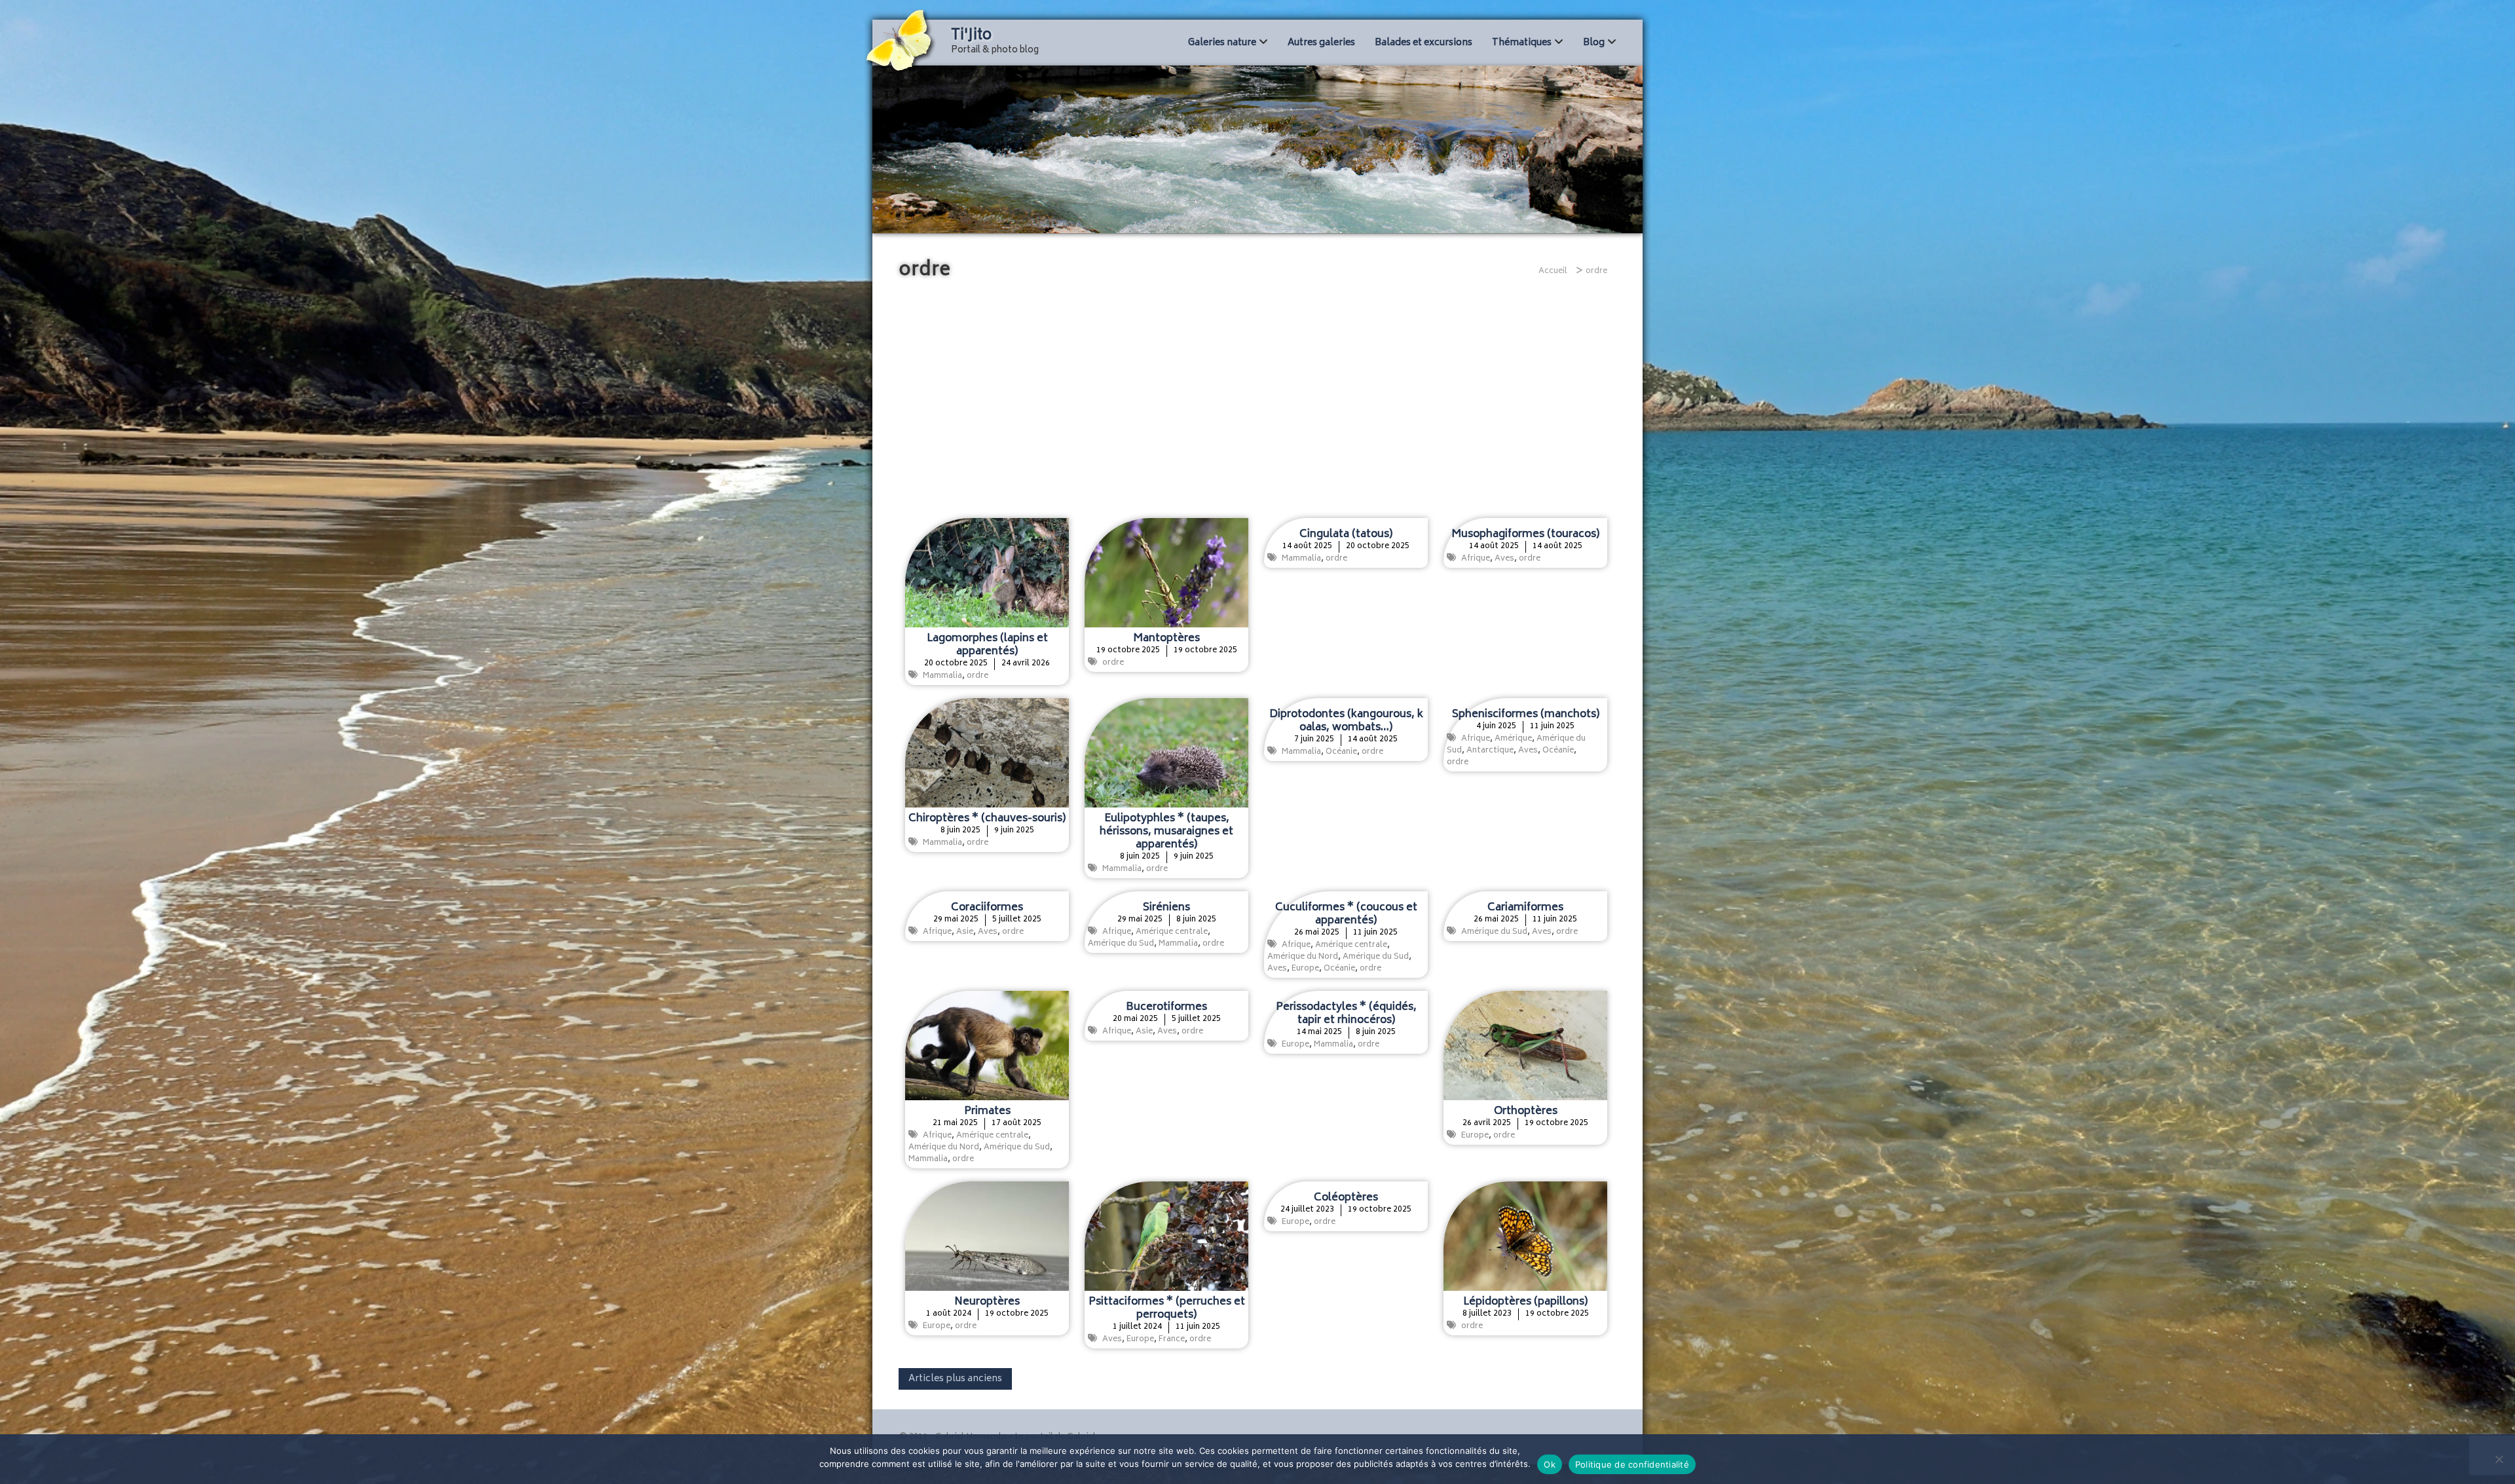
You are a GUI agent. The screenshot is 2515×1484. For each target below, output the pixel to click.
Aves (1504, 559)
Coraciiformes (987, 908)
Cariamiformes (1525, 908)
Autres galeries (1321, 43)
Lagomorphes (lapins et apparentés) (987, 645)
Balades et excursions (1424, 43)
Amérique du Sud (1121, 944)
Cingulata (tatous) (1346, 534)
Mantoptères (1166, 639)
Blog (1594, 43)
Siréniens (1166, 908)
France (1172, 1340)
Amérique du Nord (1303, 957)
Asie (965, 932)
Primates (987, 1111)
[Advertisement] (1257, 400)
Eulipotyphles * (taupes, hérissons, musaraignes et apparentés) (1166, 832)
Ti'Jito (971, 36)
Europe (1305, 969)
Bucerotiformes (1166, 1007)
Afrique (1476, 559)
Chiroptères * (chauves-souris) (987, 819)
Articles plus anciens (955, 1379)
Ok (1550, 1464)
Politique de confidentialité (1632, 1464)
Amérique (1513, 739)
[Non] (2499, 1459)
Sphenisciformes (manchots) (1526, 714)
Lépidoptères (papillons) (1525, 1302)
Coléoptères (1346, 1198)
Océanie (1341, 752)
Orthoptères (1526, 1111)
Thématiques (1522, 43)
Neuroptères (987, 1302)
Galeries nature (1222, 43)
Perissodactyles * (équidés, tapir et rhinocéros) (1346, 1014)
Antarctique (1490, 751)
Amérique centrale (1172, 932)
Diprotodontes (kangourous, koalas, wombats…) (1346, 721)
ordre (978, 676)
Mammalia (942, 676)
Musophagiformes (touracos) (1525, 534)
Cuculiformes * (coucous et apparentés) (1346, 914)
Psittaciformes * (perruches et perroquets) (1167, 1308)
